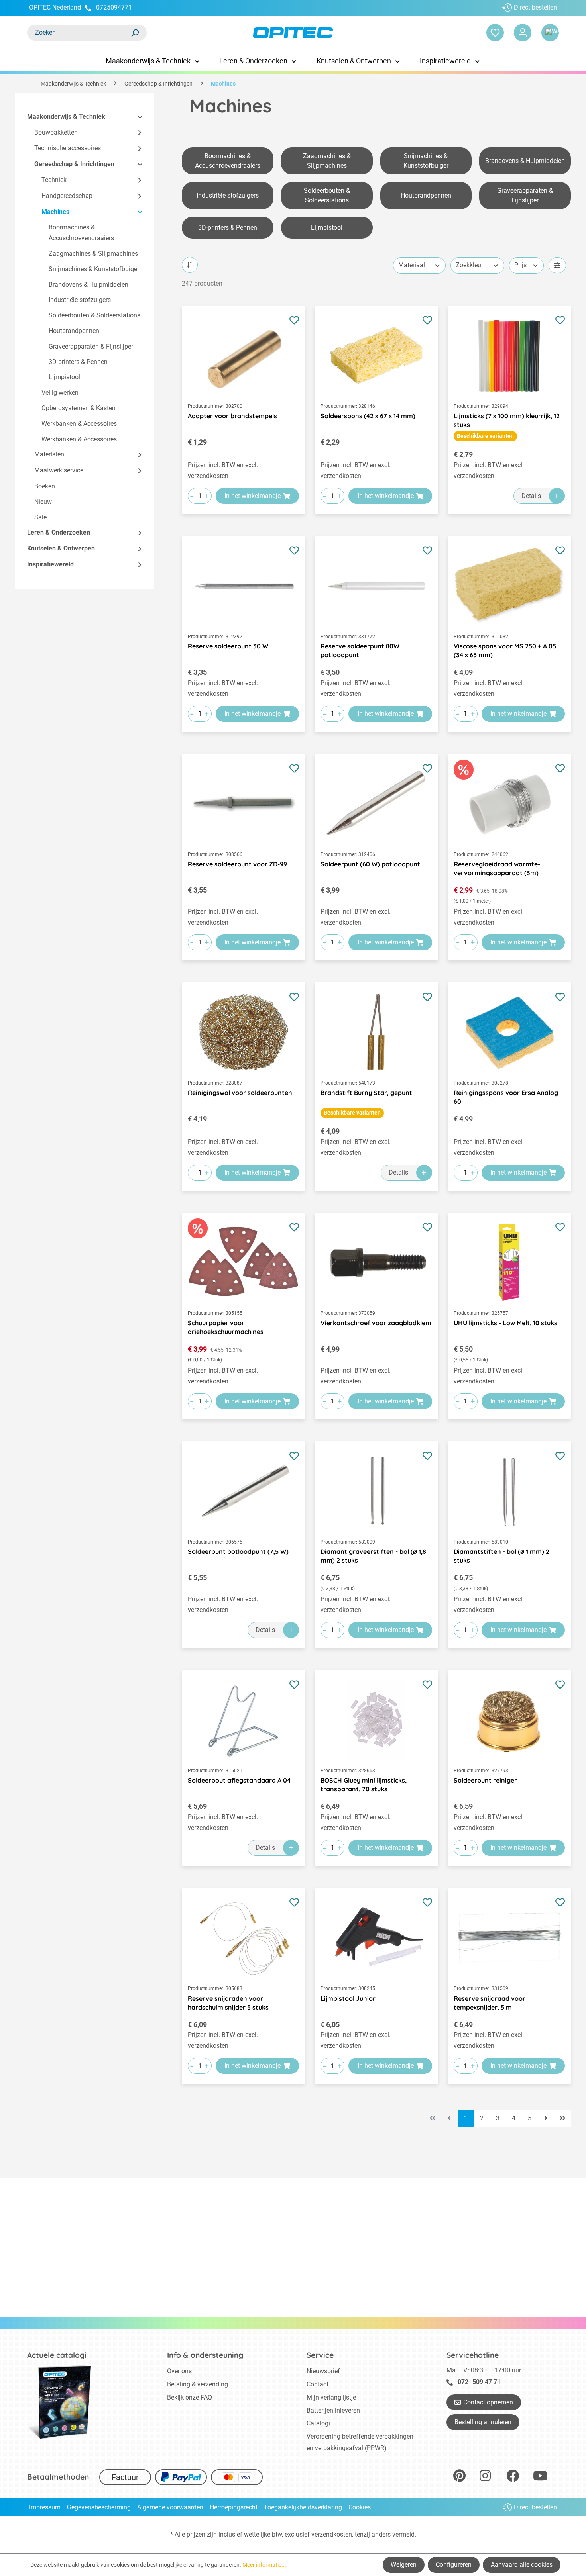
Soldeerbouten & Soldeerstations (94, 316)
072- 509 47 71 (479, 2382)
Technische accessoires (68, 148)
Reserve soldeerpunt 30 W (228, 646)
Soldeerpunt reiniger (485, 1780)
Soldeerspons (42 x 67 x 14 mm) (368, 416)
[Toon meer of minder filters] (557, 265)
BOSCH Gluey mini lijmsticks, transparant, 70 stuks (364, 1785)
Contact (318, 2384)
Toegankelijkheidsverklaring (303, 2507)
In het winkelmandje (253, 496)
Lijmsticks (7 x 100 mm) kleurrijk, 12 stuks (507, 420)
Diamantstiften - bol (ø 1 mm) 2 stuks (501, 1556)
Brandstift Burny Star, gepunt (366, 1093)
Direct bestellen (535, 7)
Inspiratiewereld (50, 564)
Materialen (49, 455)
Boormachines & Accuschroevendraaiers (81, 233)
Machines (55, 212)
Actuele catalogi (57, 2355)
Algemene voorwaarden (170, 2507)
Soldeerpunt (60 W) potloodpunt (370, 864)
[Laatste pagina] (562, 2118)
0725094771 (114, 7)
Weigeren (404, 2565)
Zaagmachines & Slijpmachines (93, 254)
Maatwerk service (59, 471)
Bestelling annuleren (483, 2422)
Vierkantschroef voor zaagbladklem (376, 1323)
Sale (40, 517)
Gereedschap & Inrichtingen (74, 164)
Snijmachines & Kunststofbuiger (94, 269)
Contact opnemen (488, 2402)
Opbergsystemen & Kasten (79, 408)
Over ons (179, 2371)
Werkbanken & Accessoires (79, 424)
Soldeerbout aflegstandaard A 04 (239, 1780)
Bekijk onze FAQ (190, 2397)
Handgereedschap (67, 196)
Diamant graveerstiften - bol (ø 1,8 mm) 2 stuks (373, 1556)
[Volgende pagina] (546, 2118)
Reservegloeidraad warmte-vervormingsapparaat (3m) (497, 868)
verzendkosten (332, 2534)
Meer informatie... (264, 2565)
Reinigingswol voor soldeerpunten (240, 1093)
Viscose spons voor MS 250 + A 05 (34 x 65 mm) (505, 650)
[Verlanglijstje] (495, 33)
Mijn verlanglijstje (331, 2397)
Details (531, 496)
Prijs (520, 265)
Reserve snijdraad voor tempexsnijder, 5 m (490, 2003)
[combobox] (79, 33)
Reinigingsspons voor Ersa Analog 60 (506, 1097)
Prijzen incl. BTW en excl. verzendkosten (223, 470)
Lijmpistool (64, 377)
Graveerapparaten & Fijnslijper (91, 346)
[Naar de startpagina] (293, 33)
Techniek (54, 180)
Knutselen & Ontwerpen (61, 549)
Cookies (360, 2507)
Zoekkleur (469, 265)
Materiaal (412, 265)
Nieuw (43, 502)
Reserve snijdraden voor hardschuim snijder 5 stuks (228, 2003)
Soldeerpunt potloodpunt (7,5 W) (238, 1551)
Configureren (454, 2565)
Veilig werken (60, 393)
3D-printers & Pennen (78, 362)
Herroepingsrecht (234, 2507)
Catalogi (318, 2423)
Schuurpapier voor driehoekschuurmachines (226, 1327)
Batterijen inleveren (333, 2410)
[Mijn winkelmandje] (550, 33)
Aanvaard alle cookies (522, 2565)
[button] (136, 117)
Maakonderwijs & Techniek (66, 117)
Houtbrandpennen (74, 331)
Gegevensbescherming (99, 2507)
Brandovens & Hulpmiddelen (88, 285)
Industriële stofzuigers (80, 300)
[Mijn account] (523, 33)
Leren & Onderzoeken (59, 533)
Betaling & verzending (198, 2384)
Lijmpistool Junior (348, 1998)
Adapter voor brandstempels (232, 416)
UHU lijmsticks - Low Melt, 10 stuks (505, 1323)
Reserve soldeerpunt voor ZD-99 (237, 864)
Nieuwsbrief (323, 2371)
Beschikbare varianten (485, 436)
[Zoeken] (135, 33)
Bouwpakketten (56, 132)
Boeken (45, 486)
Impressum (45, 2507)
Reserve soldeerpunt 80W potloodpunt (360, 650)
